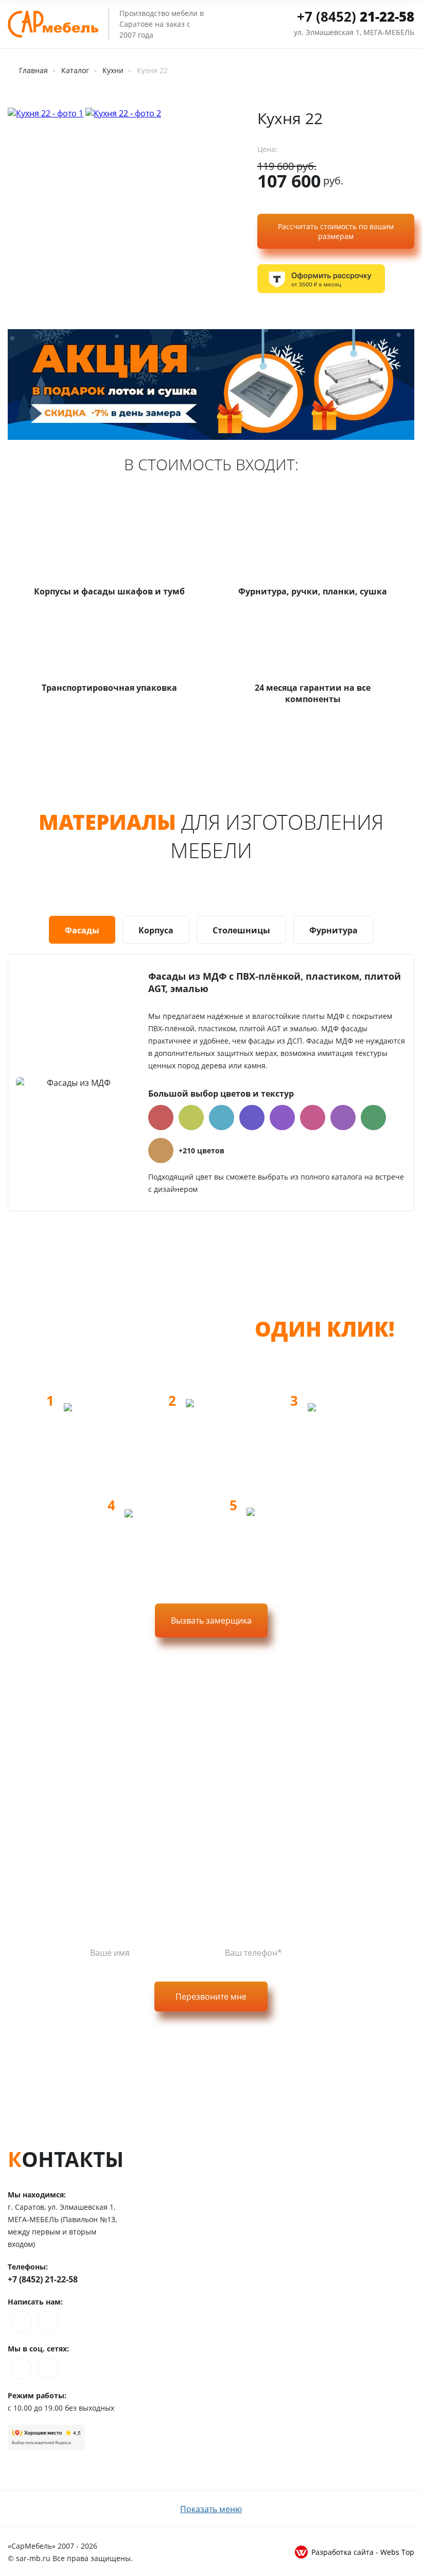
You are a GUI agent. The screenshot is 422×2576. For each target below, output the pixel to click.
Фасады (82, 930)
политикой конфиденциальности (259, 2037)
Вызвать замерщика (211, 1620)
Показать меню (211, 2509)
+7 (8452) (356, 16)
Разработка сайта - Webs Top (363, 2552)
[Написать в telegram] (48, 2322)
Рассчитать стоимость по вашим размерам (336, 231)
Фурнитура (333, 930)
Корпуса (156, 930)
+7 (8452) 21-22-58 (43, 2279)
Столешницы (241, 930)
